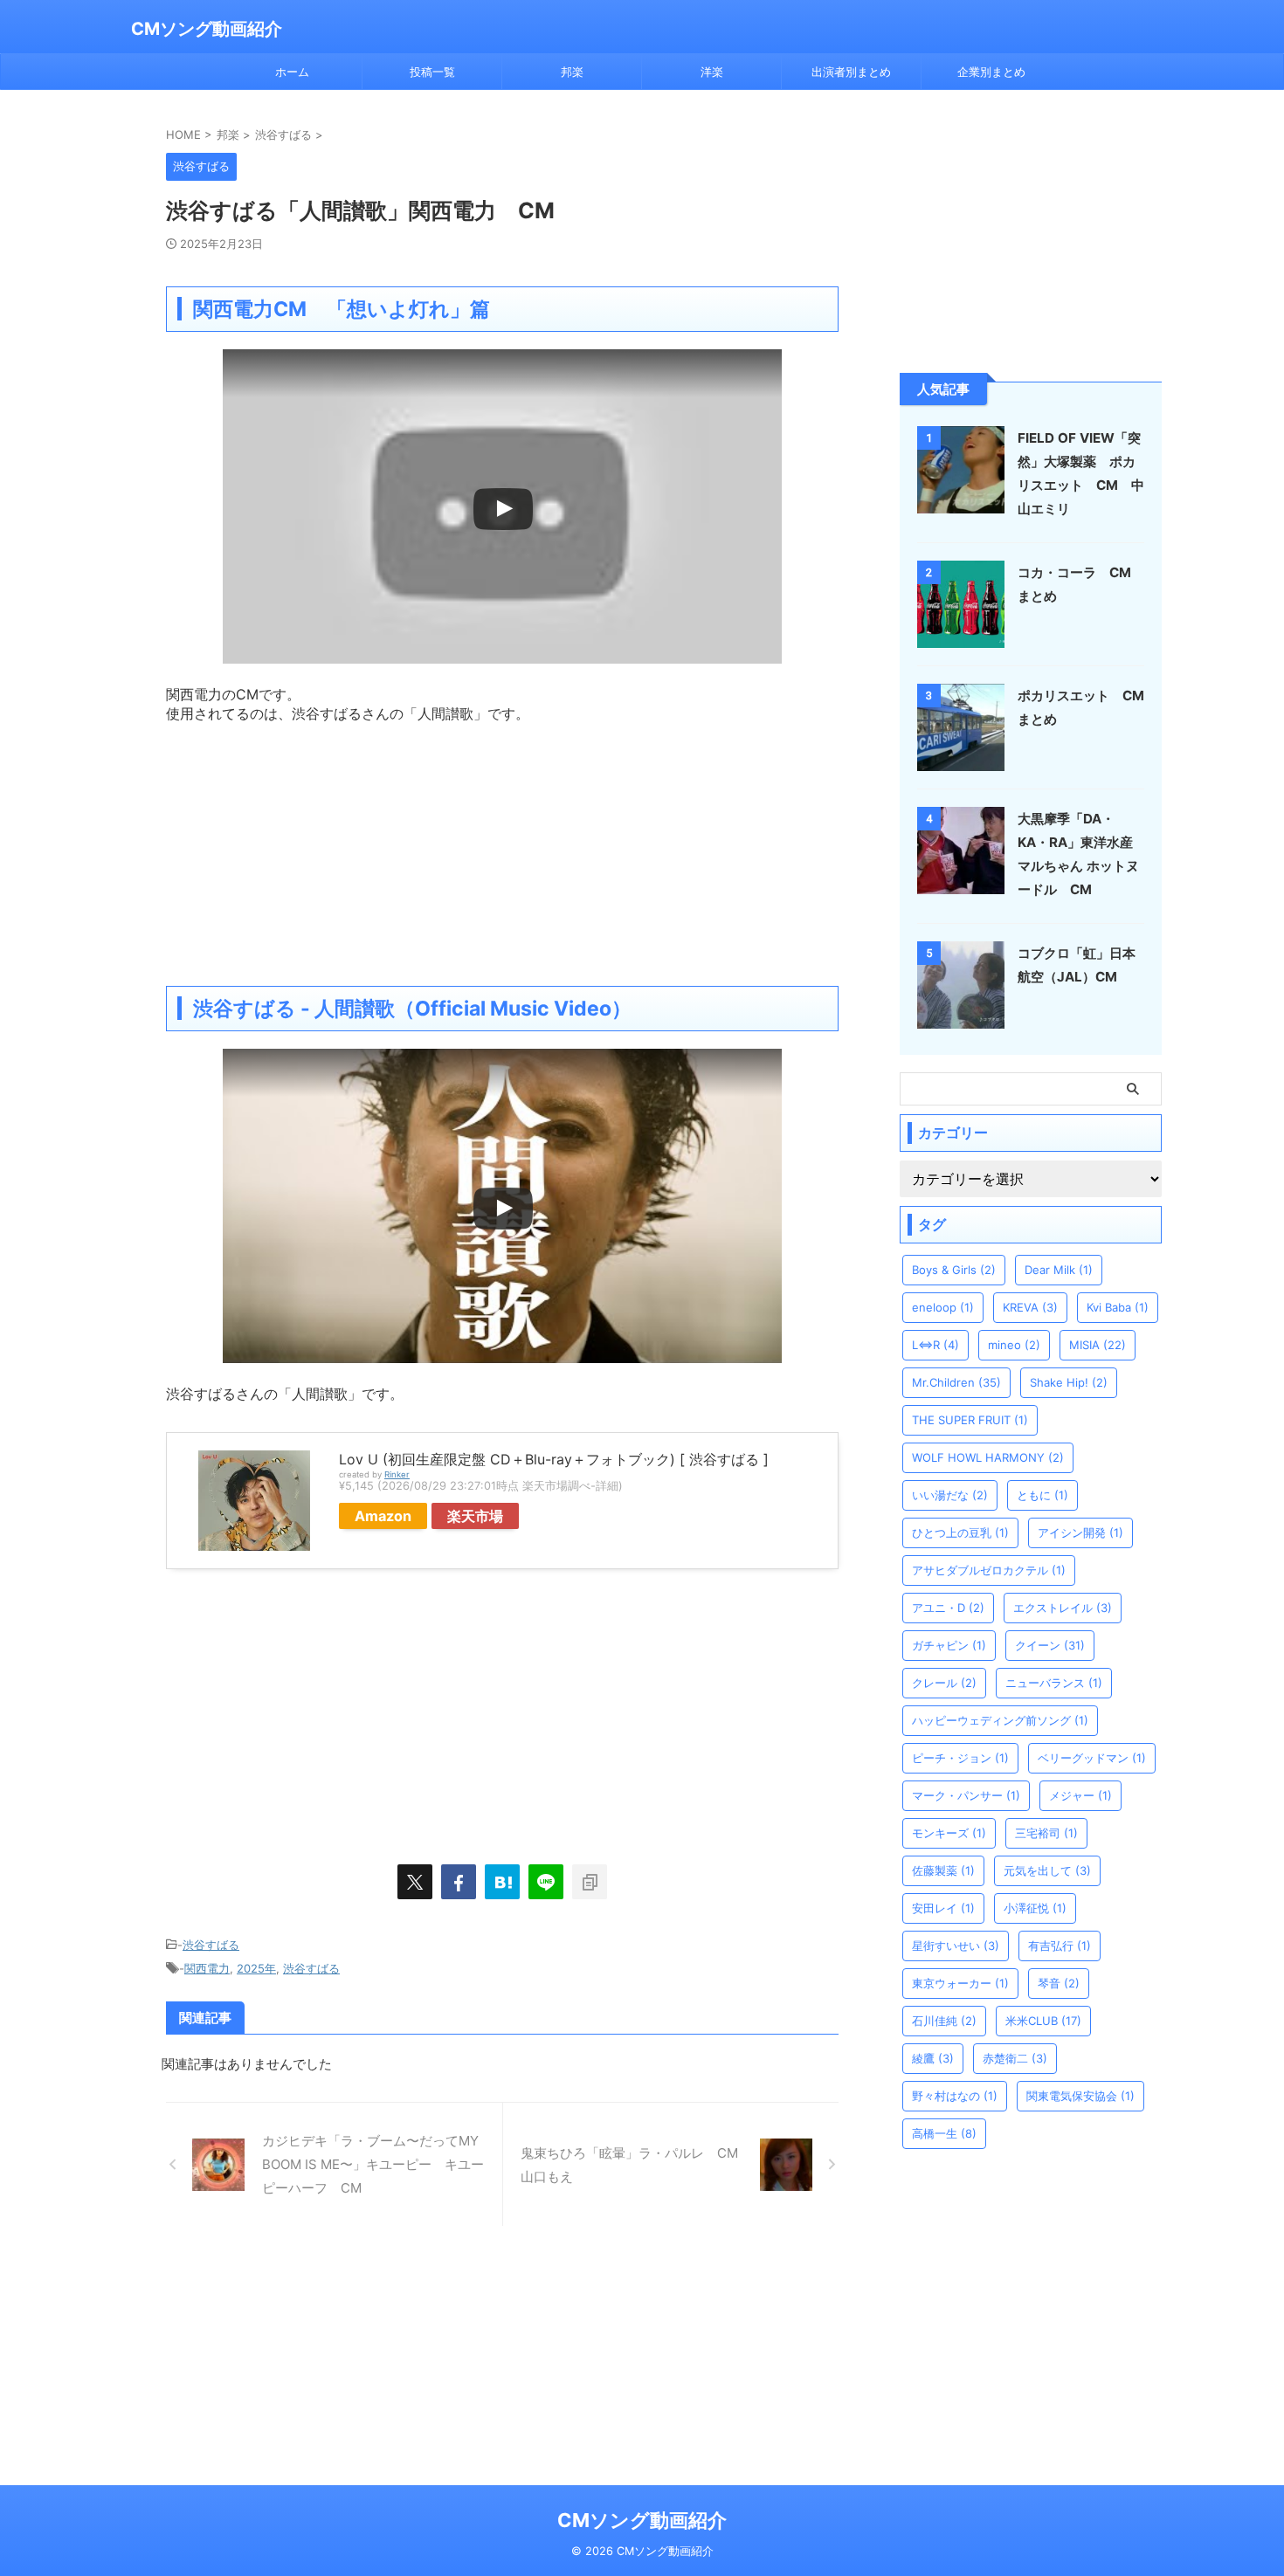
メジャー (1080, 1795)
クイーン (1050, 1645)
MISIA (1098, 1345)
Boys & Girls (954, 1270)
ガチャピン (949, 1645)
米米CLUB (1043, 2021)
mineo (1014, 1345)
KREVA (1030, 1307)
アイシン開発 (1080, 1533)
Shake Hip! (1069, 1382)
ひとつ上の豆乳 (960, 1533)
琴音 (1059, 1983)
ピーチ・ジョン (960, 1758)
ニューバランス (1054, 1683)
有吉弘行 (1060, 1946)
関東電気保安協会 (1080, 2096)
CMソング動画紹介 (207, 29)
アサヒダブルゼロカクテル (989, 1570)
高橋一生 (944, 2133)
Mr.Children (956, 1382)
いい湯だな (950, 1495)
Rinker (397, 1474)
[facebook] (459, 1882)
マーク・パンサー (966, 1795)
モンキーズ (949, 1833)
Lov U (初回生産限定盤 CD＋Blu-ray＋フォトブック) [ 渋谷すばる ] (554, 1459)
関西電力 (207, 1968)
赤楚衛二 (1015, 2058)
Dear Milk (1059, 1270)
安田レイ (943, 1908)
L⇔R (935, 1345)
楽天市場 (475, 1516)
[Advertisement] (502, 846)
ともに (1042, 1495)
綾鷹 (933, 2058)
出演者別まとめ (851, 72)
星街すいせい (956, 1946)
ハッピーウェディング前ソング (1000, 1720)
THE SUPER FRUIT (970, 1420)
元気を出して (1047, 1870)
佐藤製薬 (943, 1870)
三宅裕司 (1046, 1833)
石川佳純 (944, 2021)
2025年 (256, 1968)
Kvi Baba (1118, 1307)
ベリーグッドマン (1092, 1758)
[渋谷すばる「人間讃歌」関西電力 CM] (502, 1882)
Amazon (383, 1516)
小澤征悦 (1035, 1908)
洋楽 (712, 72)
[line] (546, 1882)
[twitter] (415, 1882)
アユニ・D (948, 1608)
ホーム (292, 72)
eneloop (943, 1307)
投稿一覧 (432, 72)
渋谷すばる (211, 1945)
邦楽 (572, 72)
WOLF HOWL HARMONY (988, 1457)
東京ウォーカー (960, 1983)
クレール (944, 1683)
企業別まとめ (991, 72)
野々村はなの (955, 2096)
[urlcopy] (590, 1882)
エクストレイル (1063, 1608)
